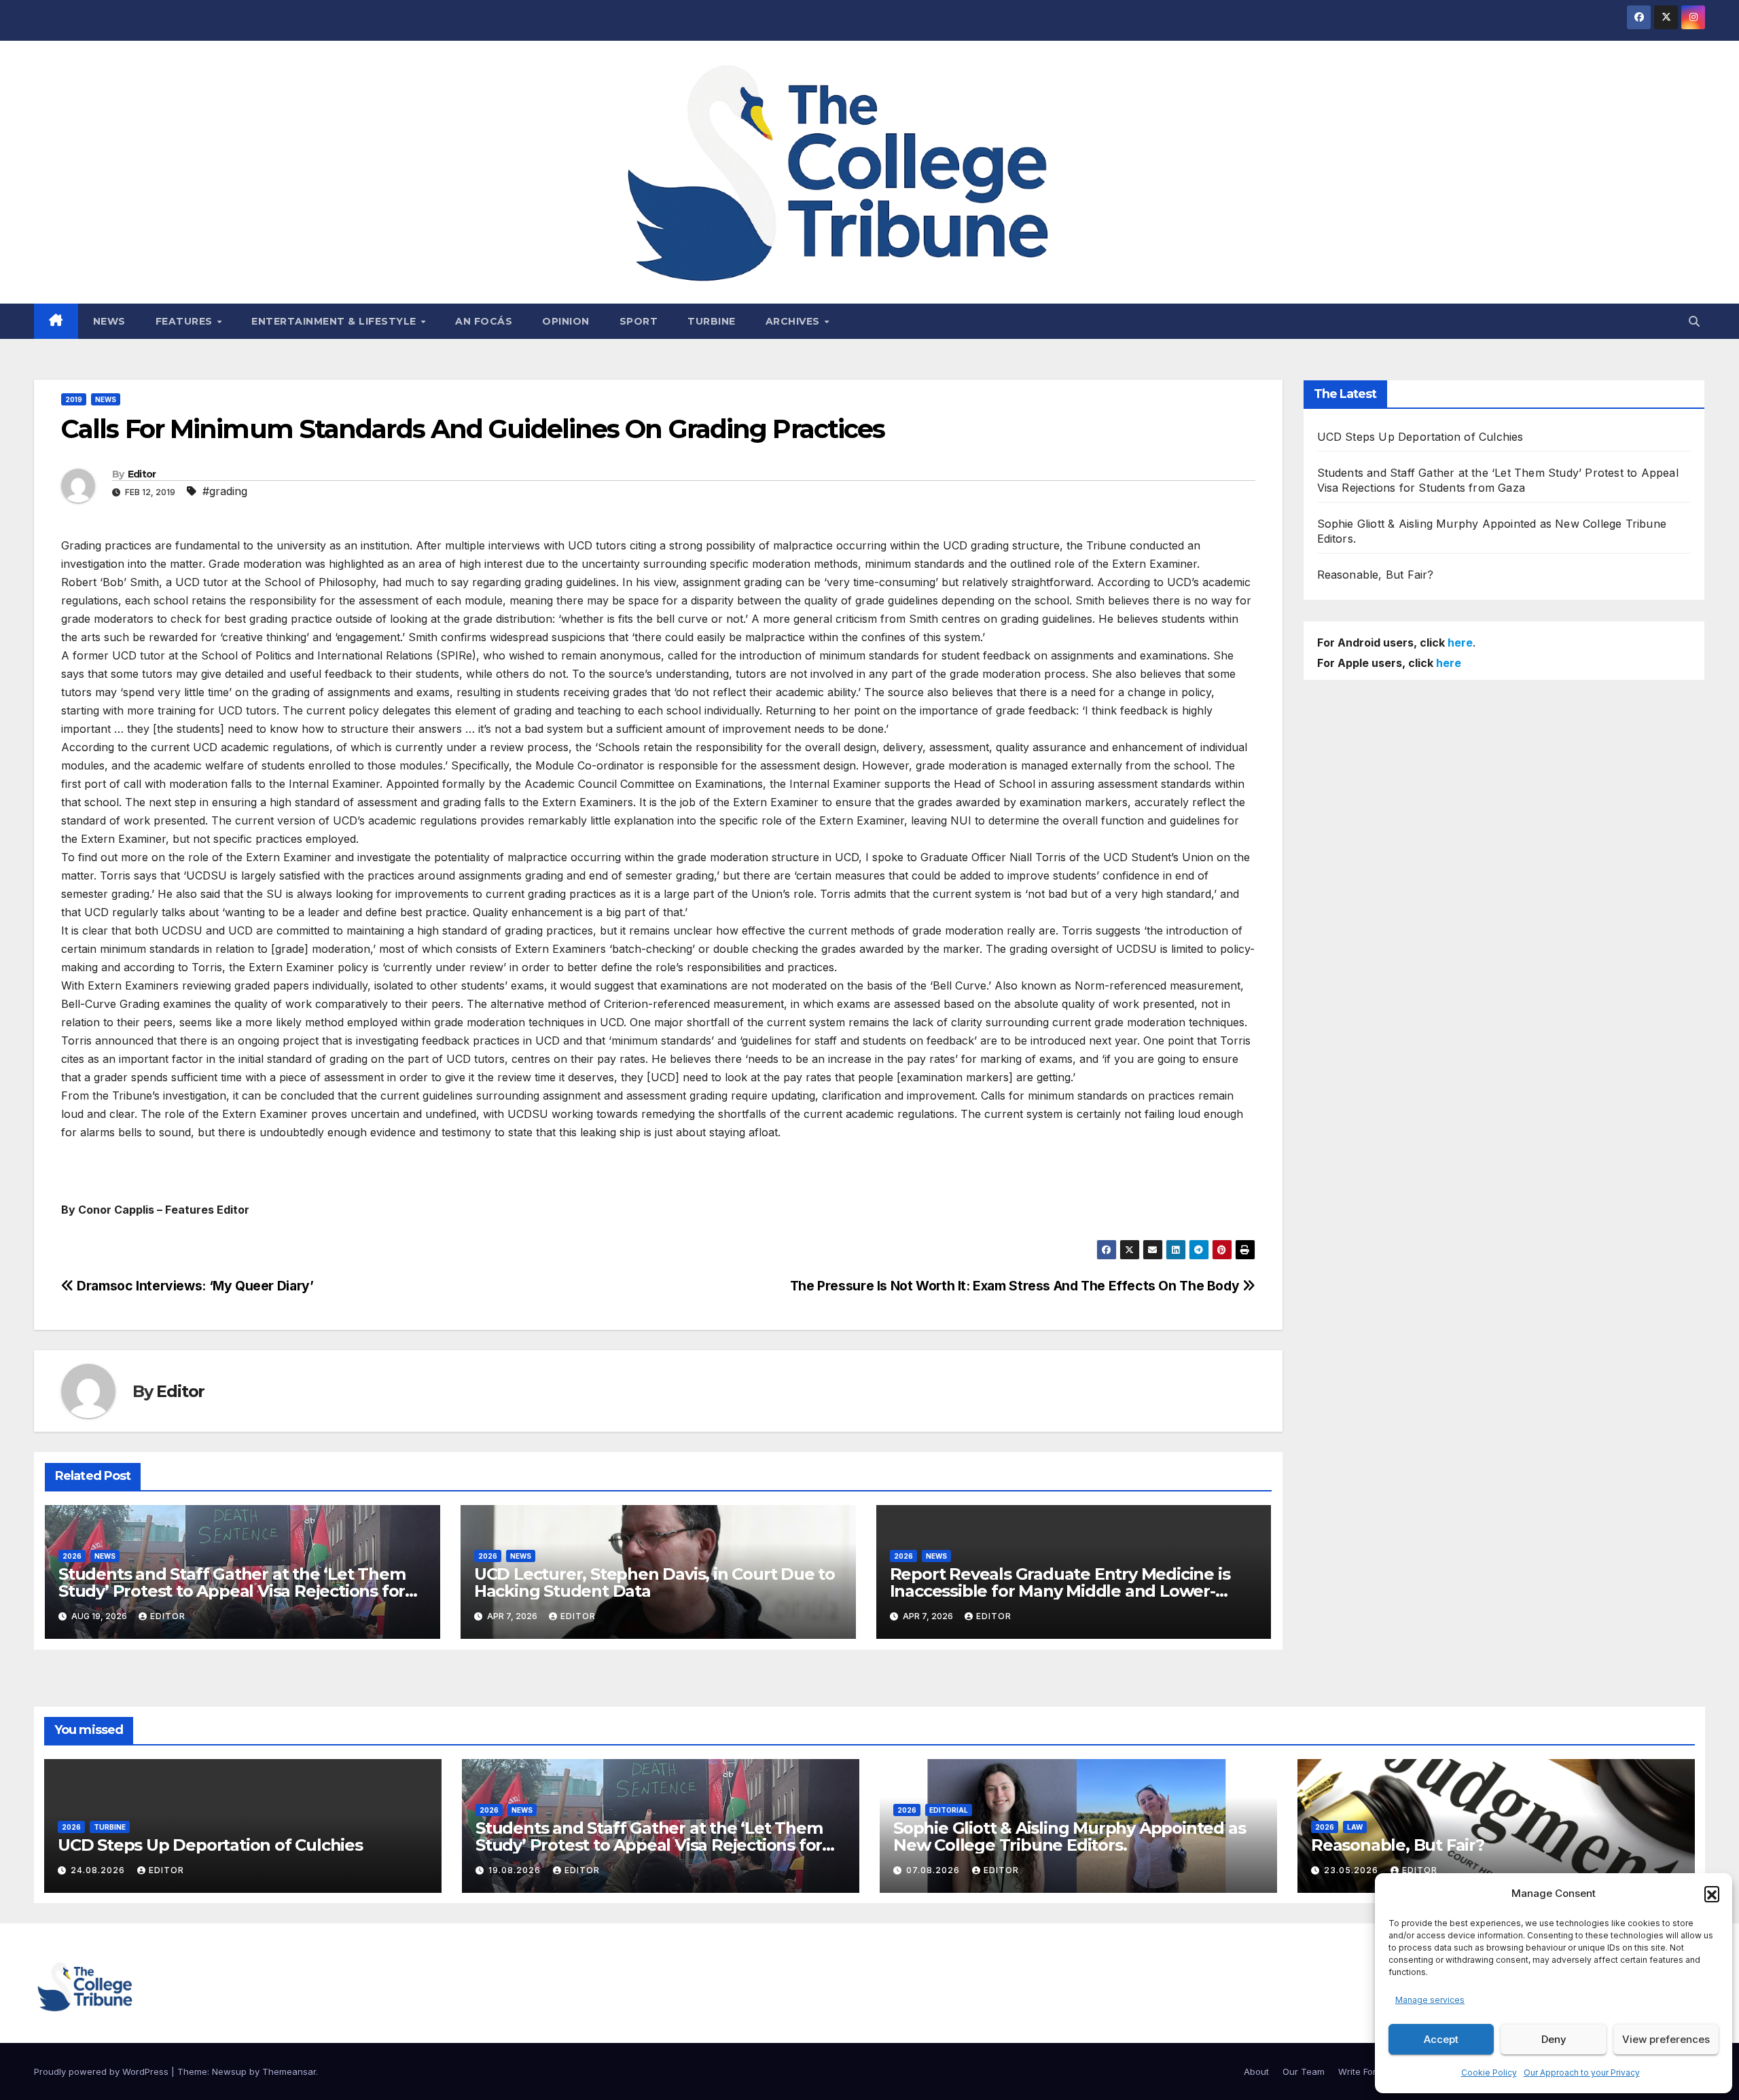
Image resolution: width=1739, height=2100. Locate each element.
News (109, 321)
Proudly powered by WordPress (103, 2071)
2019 (74, 399)
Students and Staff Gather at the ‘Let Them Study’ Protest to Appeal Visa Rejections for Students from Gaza (232, 1591)
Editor (142, 474)
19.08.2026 (516, 1870)
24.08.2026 (99, 1870)
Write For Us (1364, 2071)
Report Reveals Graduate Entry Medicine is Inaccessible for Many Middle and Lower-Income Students (1060, 1591)
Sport (639, 321)
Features (186, 321)
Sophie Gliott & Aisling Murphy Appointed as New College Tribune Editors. (1069, 1836)
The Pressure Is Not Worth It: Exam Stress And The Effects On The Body (1016, 1286)
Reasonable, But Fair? (1376, 575)
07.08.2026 (934, 1870)
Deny (1554, 2039)
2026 (72, 1556)
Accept (1441, 2039)
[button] (1712, 1894)
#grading (225, 491)
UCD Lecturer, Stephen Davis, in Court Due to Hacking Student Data (655, 1582)
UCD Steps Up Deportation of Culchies (1420, 437)
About (1256, 2071)
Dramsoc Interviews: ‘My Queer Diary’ (194, 1286)
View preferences (1666, 2039)
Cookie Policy (1489, 2072)
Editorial (949, 1810)
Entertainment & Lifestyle (335, 321)
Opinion (566, 321)
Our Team (1304, 2071)
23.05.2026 (1352, 1870)
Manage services (1430, 2000)
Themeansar (289, 2071)
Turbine (712, 321)
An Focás (484, 321)
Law (1355, 1827)
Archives (794, 321)
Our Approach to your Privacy (1582, 2072)
